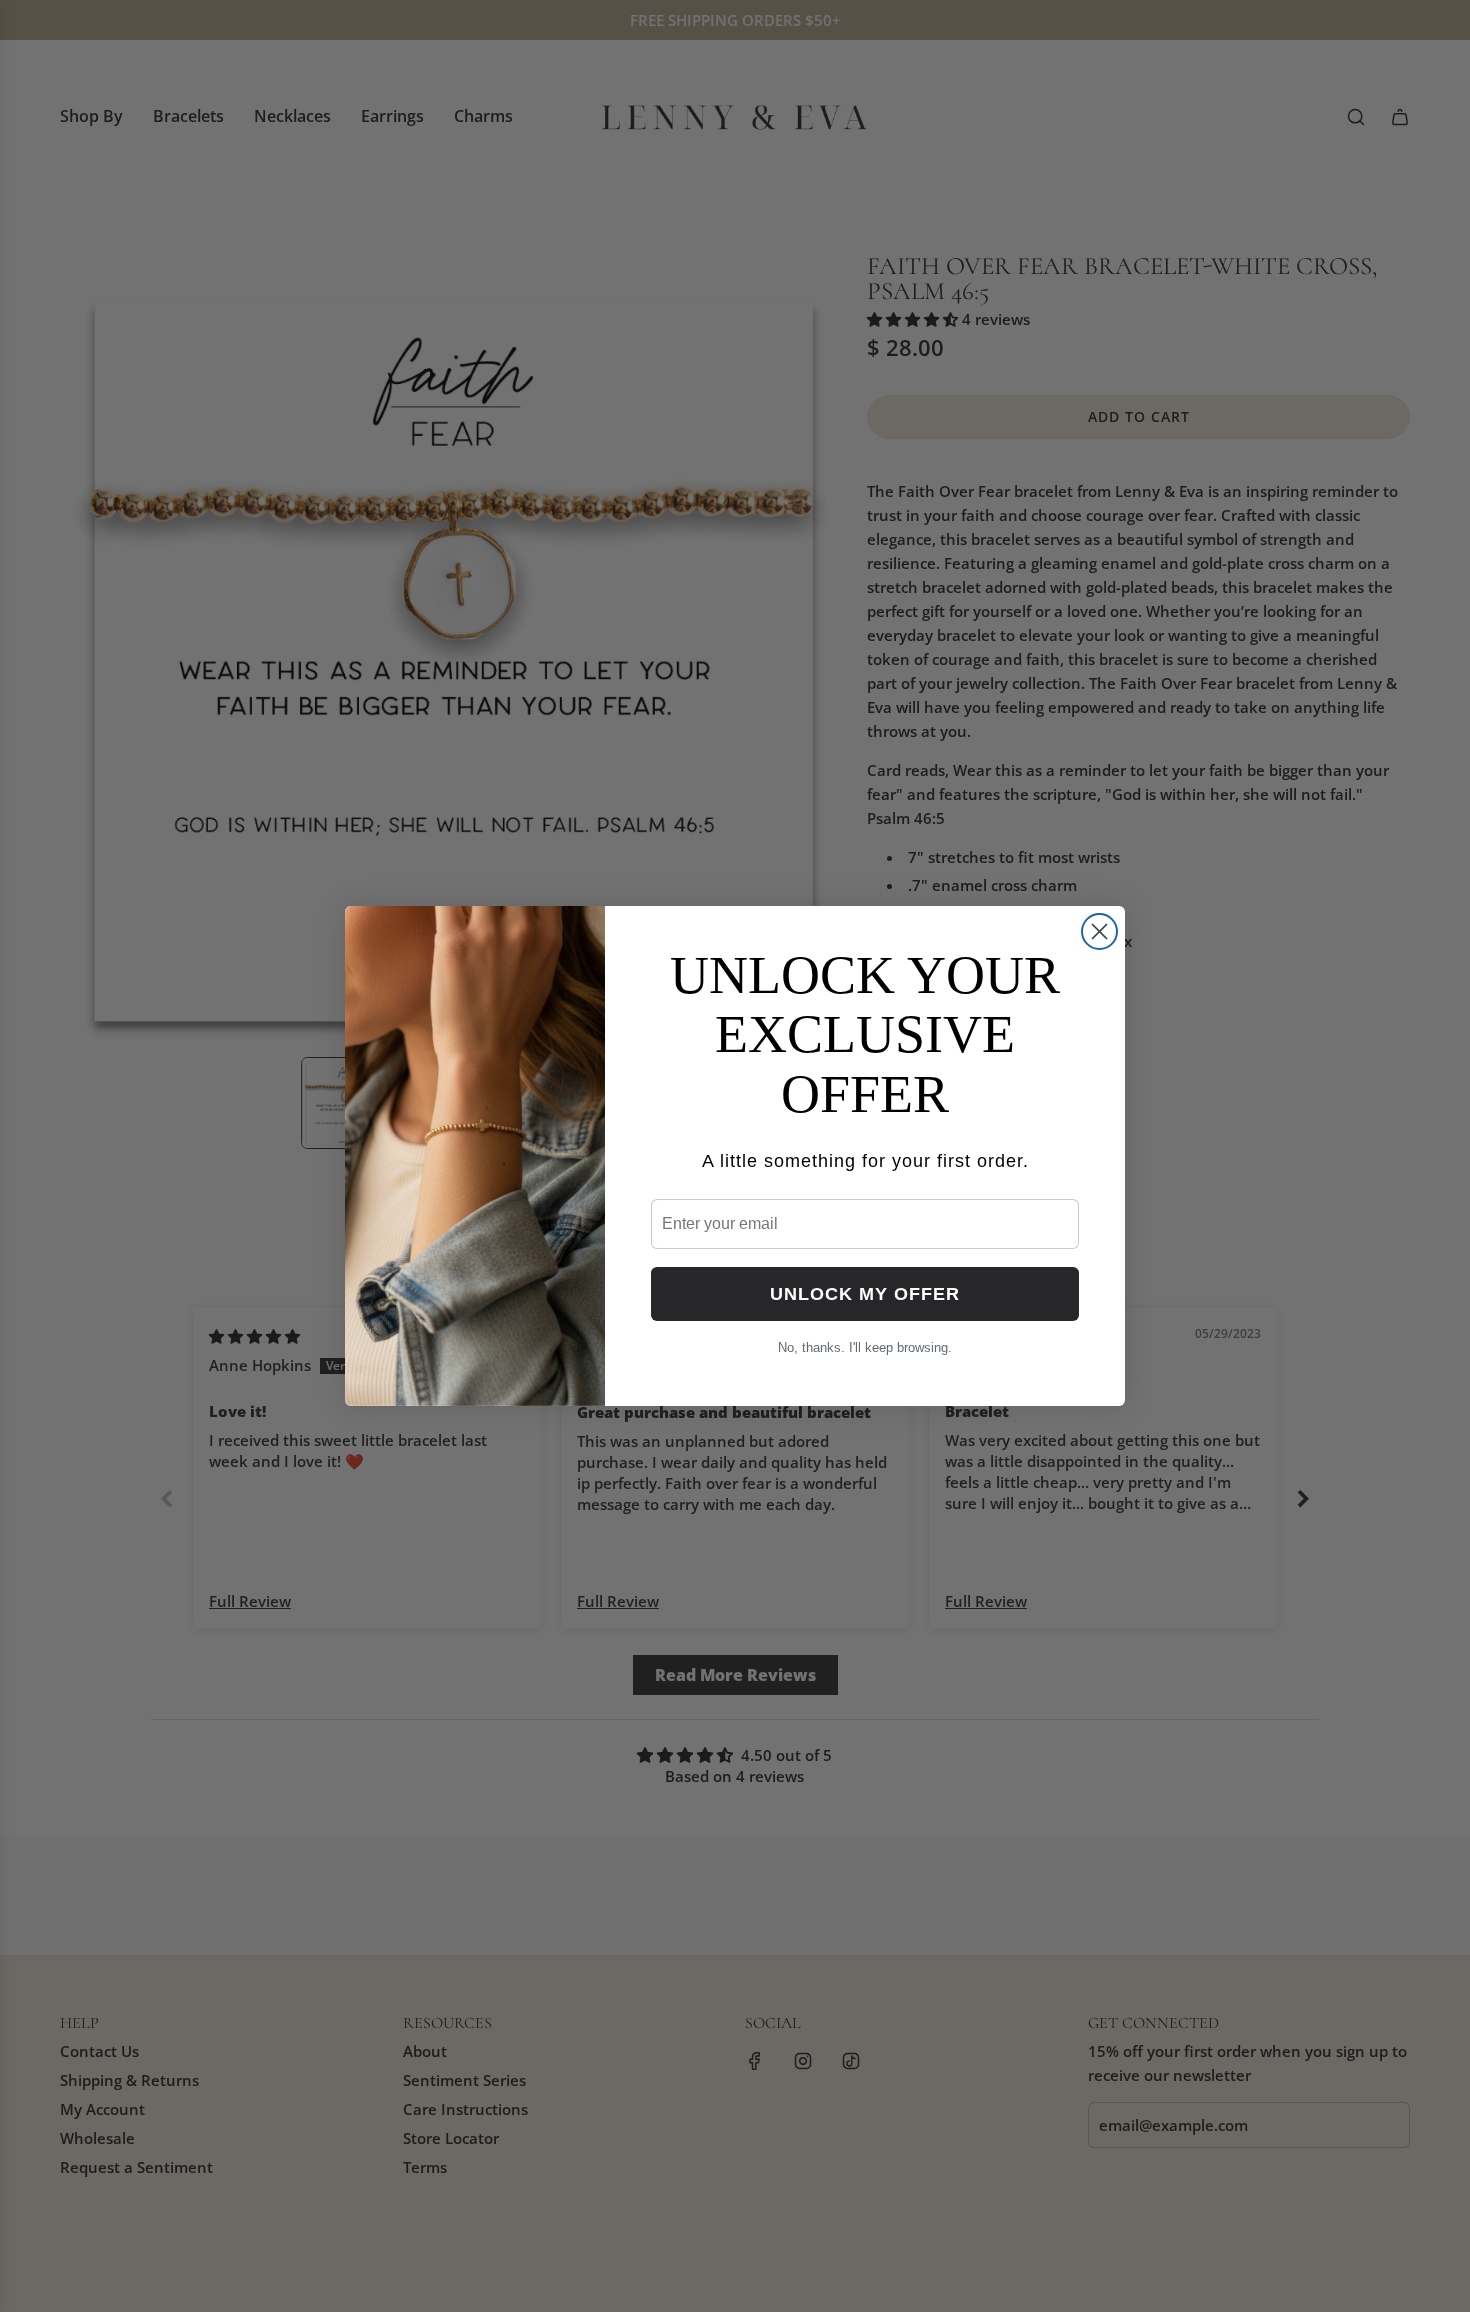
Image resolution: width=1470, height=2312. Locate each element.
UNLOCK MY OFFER (865, 1294)
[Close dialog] (1099, 931)
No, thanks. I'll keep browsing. (865, 1347)
